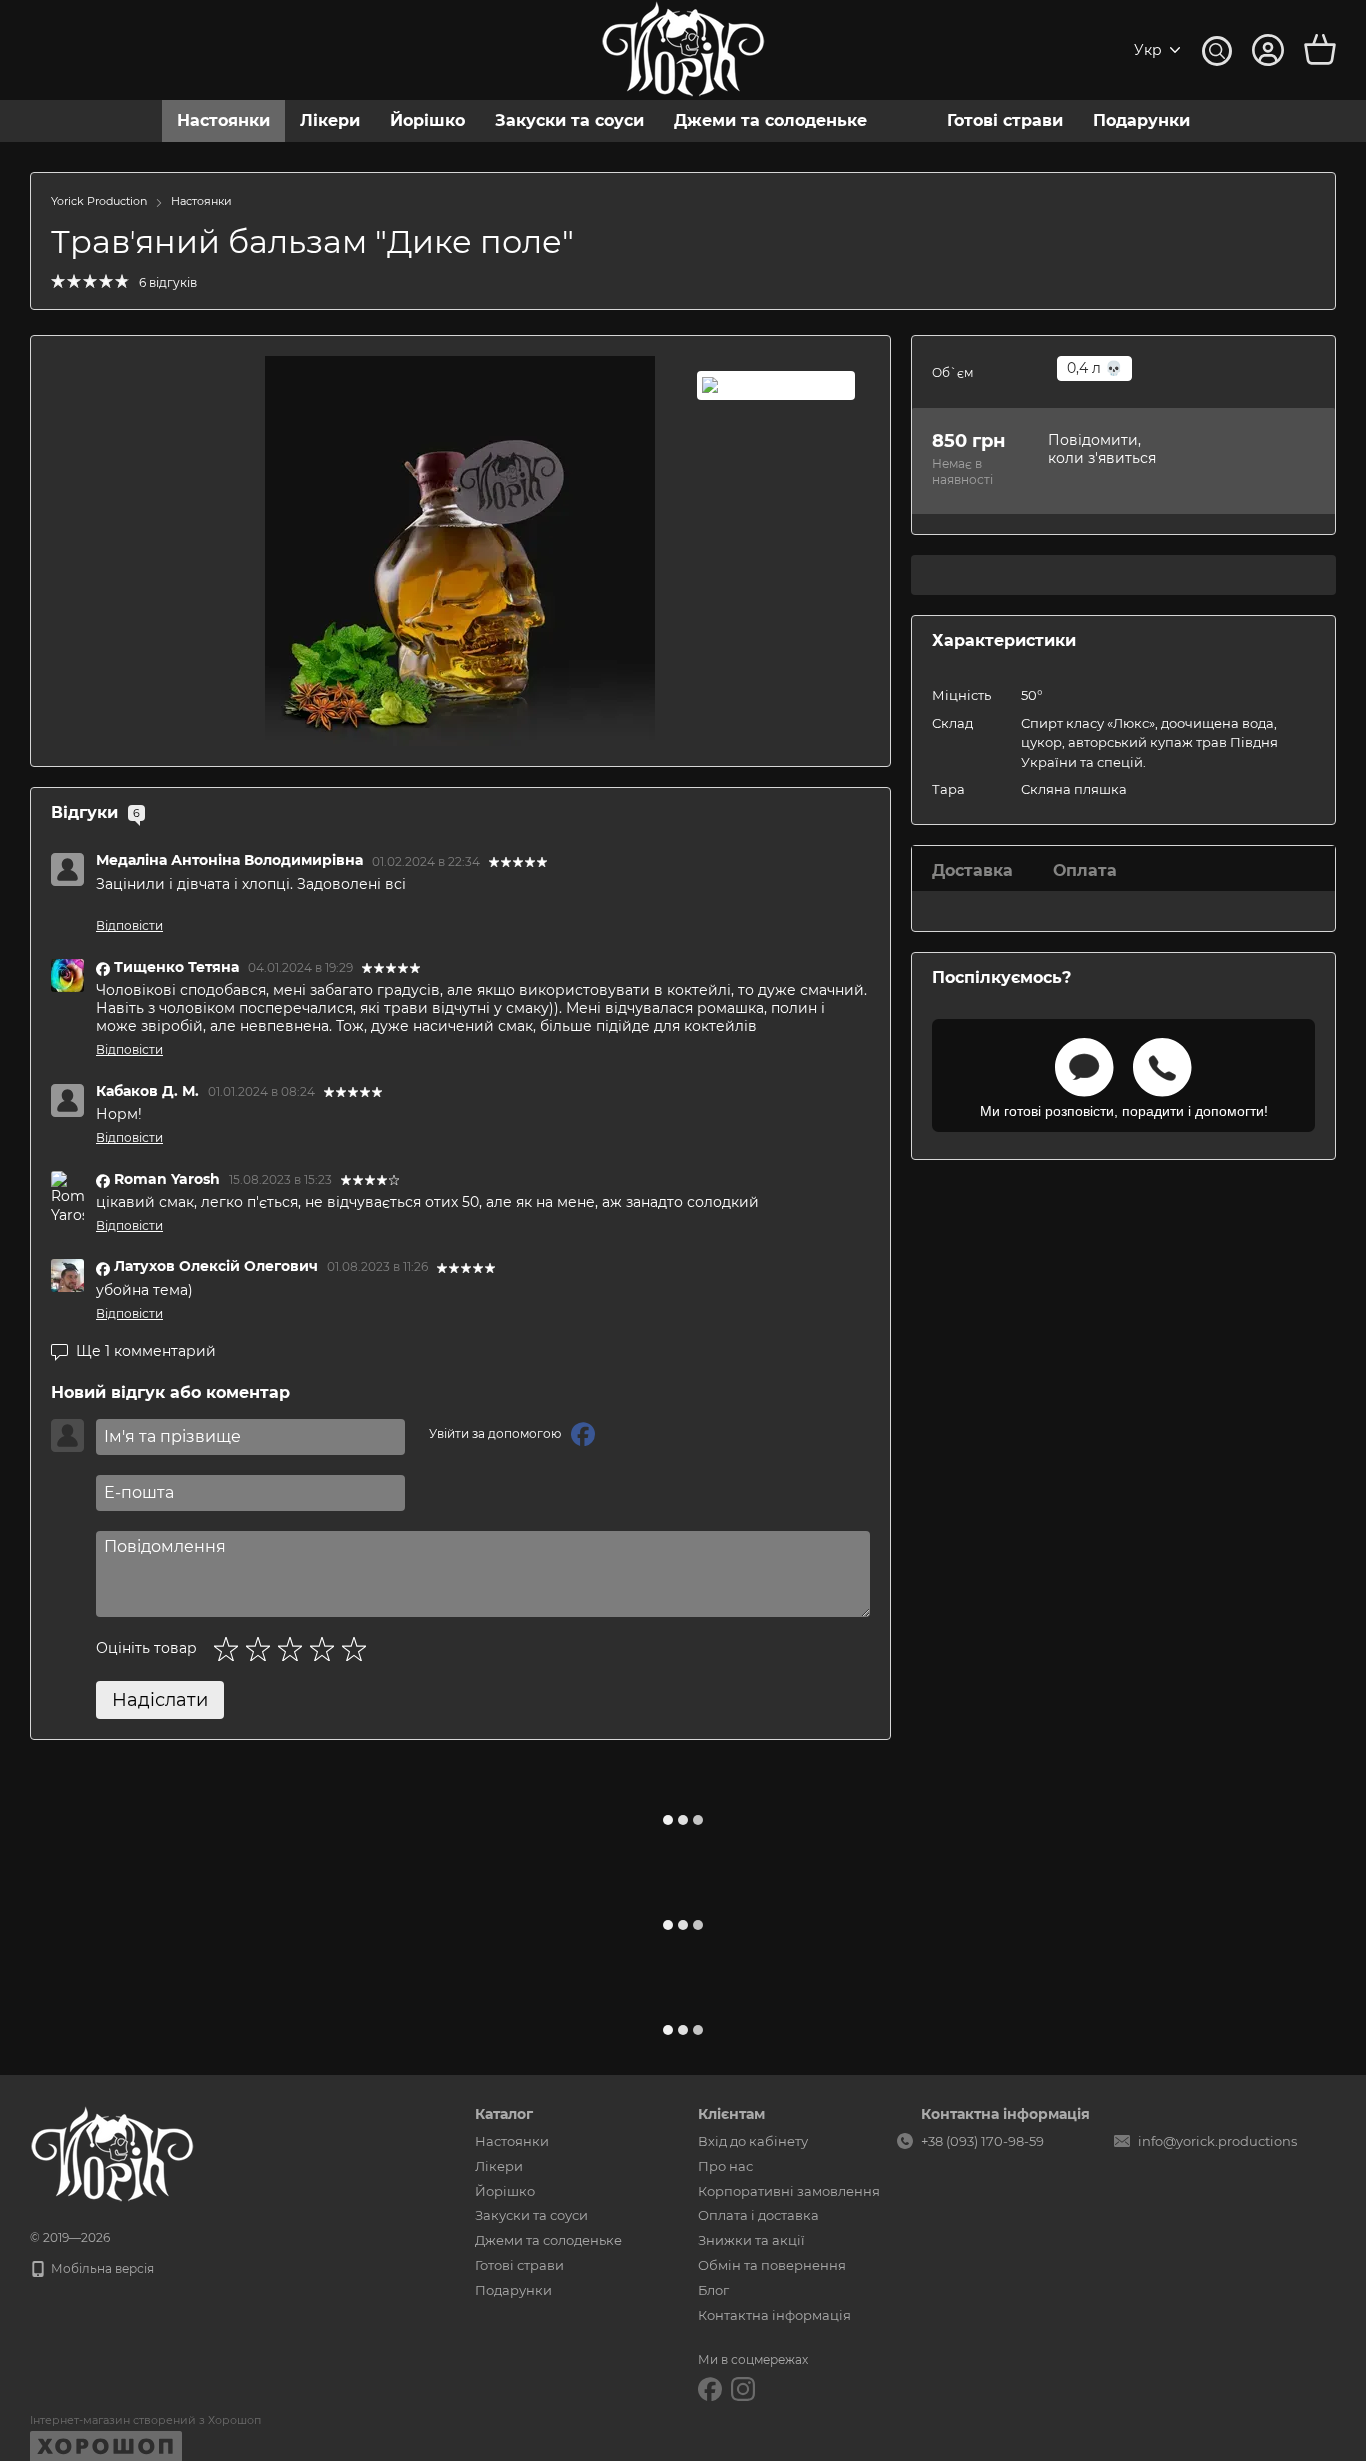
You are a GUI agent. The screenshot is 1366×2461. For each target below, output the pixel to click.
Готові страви (1005, 120)
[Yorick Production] (112, 2153)
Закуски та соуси (569, 120)
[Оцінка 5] (358, 1649)
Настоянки (223, 120)
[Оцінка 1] (230, 1649)
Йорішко (427, 120)
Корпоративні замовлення (789, 2191)
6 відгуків (168, 282)
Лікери (330, 120)
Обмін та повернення (772, 2265)
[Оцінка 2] (262, 1649)
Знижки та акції (751, 2240)
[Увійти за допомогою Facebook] (583, 1434)
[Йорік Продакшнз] (776, 385)
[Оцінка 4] (326, 1649)
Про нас (725, 2166)
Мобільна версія (101, 2268)
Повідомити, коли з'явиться (1102, 449)
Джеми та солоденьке (770, 120)
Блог (713, 2290)
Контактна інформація (774, 2315)
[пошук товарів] (1217, 51)
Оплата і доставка (758, 2215)
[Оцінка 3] (294, 1649)
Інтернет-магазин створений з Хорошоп (145, 2420)
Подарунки (1141, 120)
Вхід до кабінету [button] (753, 2141)
